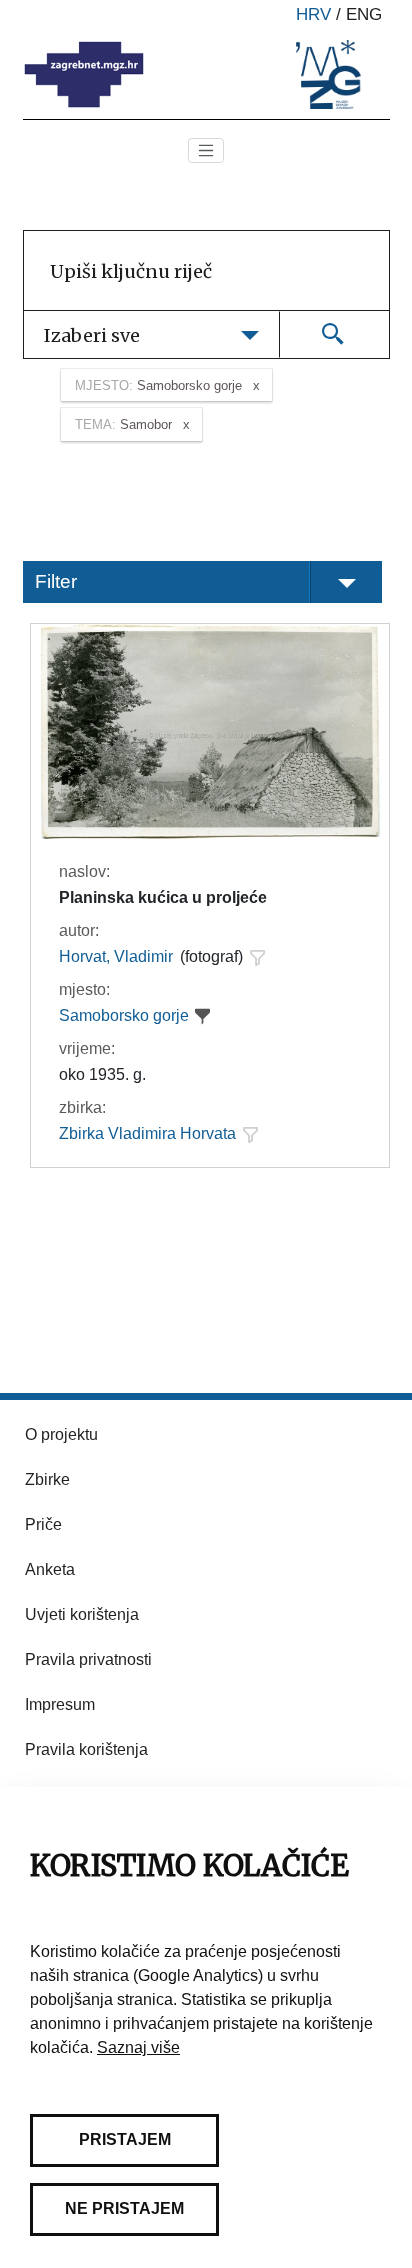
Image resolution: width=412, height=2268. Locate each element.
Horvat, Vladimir (116, 956)
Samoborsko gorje (124, 1015)
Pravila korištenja (86, 1749)
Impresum (60, 1704)
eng (364, 14)
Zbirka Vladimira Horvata (147, 1133)
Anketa (50, 1569)
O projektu (61, 1434)
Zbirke (47, 1479)
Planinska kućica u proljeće (163, 897)
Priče (43, 1524)
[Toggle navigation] (206, 151)
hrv (313, 14)
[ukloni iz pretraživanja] (203, 1016)
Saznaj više (138, 2047)
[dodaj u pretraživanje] (257, 957)
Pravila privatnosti (88, 1659)
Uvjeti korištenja (82, 1614)
